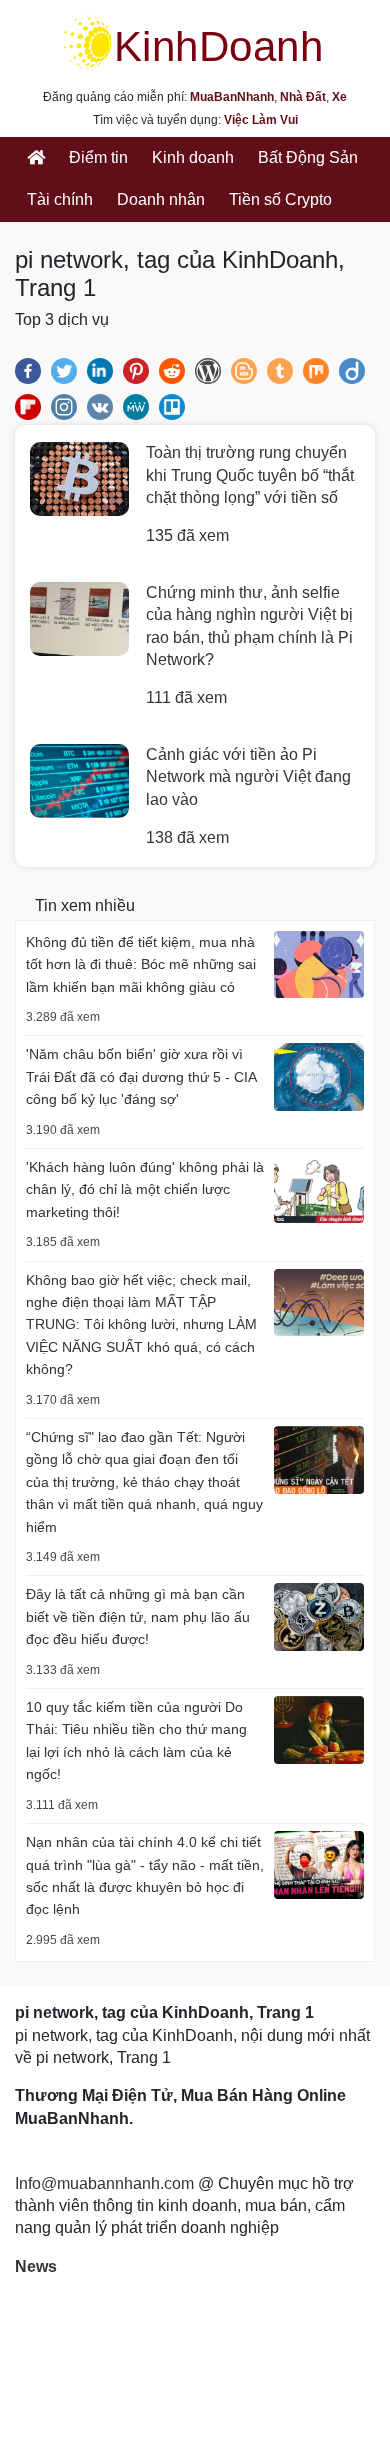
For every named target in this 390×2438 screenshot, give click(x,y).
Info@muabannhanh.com (104, 2183)
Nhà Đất (303, 97)
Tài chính (60, 199)
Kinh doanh (193, 157)
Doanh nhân (161, 199)
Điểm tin (98, 157)
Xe (339, 97)
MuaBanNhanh (232, 97)
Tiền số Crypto (280, 199)
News (36, 2266)
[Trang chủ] (36, 158)
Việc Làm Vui (261, 120)
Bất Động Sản (308, 157)
